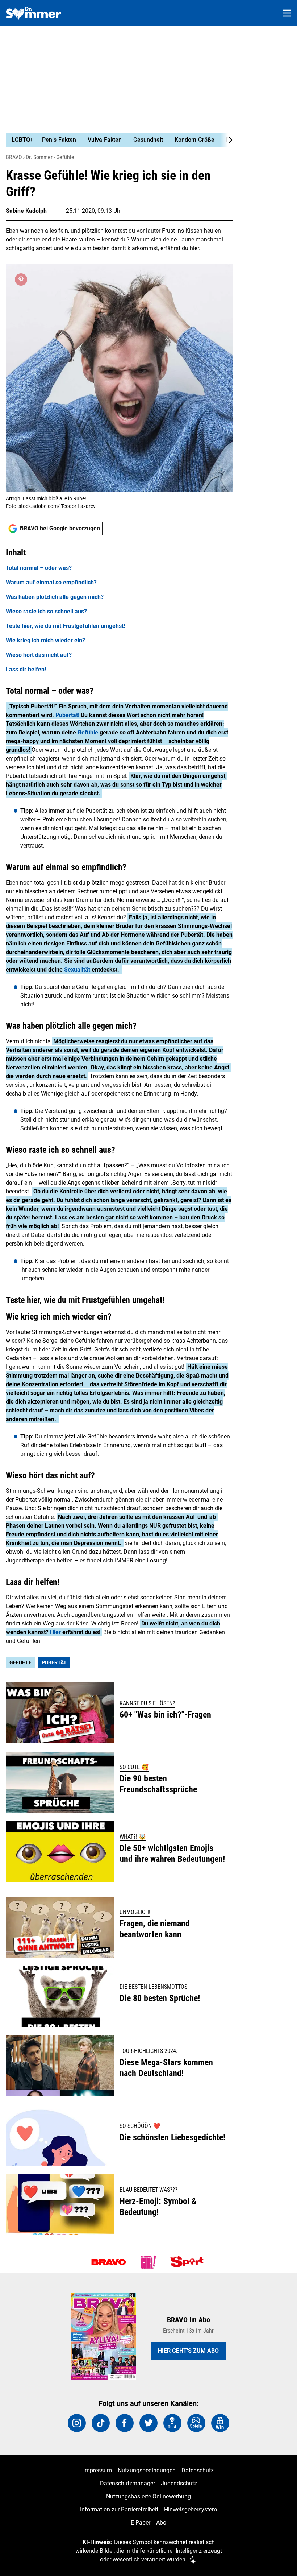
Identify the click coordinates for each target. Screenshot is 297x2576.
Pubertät (54, 1662)
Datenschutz (198, 2470)
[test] (172, 2423)
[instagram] (77, 2423)
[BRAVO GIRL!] (148, 2262)
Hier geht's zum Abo (188, 2351)
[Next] (227, 140)
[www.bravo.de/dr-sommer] (33, 13)
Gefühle (65, 157)
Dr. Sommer (39, 157)
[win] (220, 2423)
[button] (120, 610)
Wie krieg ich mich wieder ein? (45, 640)
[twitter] (148, 2423)
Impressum (98, 2470)
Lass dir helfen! (26, 669)
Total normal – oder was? (39, 568)
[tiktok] (101, 2423)
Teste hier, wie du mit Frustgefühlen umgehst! (65, 626)
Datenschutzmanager (127, 2483)
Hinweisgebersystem (191, 2509)
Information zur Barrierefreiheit (119, 2509)
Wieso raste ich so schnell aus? (46, 611)
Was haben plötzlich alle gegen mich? (55, 597)
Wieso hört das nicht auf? (39, 655)
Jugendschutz (179, 2483)
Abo (161, 2523)
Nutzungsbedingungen (147, 2470)
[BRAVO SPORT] (188, 2262)
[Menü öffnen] (287, 13)
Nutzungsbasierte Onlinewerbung (148, 2496)
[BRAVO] (109, 2262)
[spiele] (196, 2423)
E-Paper (141, 2523)
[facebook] (125, 2423)
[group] (117, 140)
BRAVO (14, 157)
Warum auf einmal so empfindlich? (51, 582)
